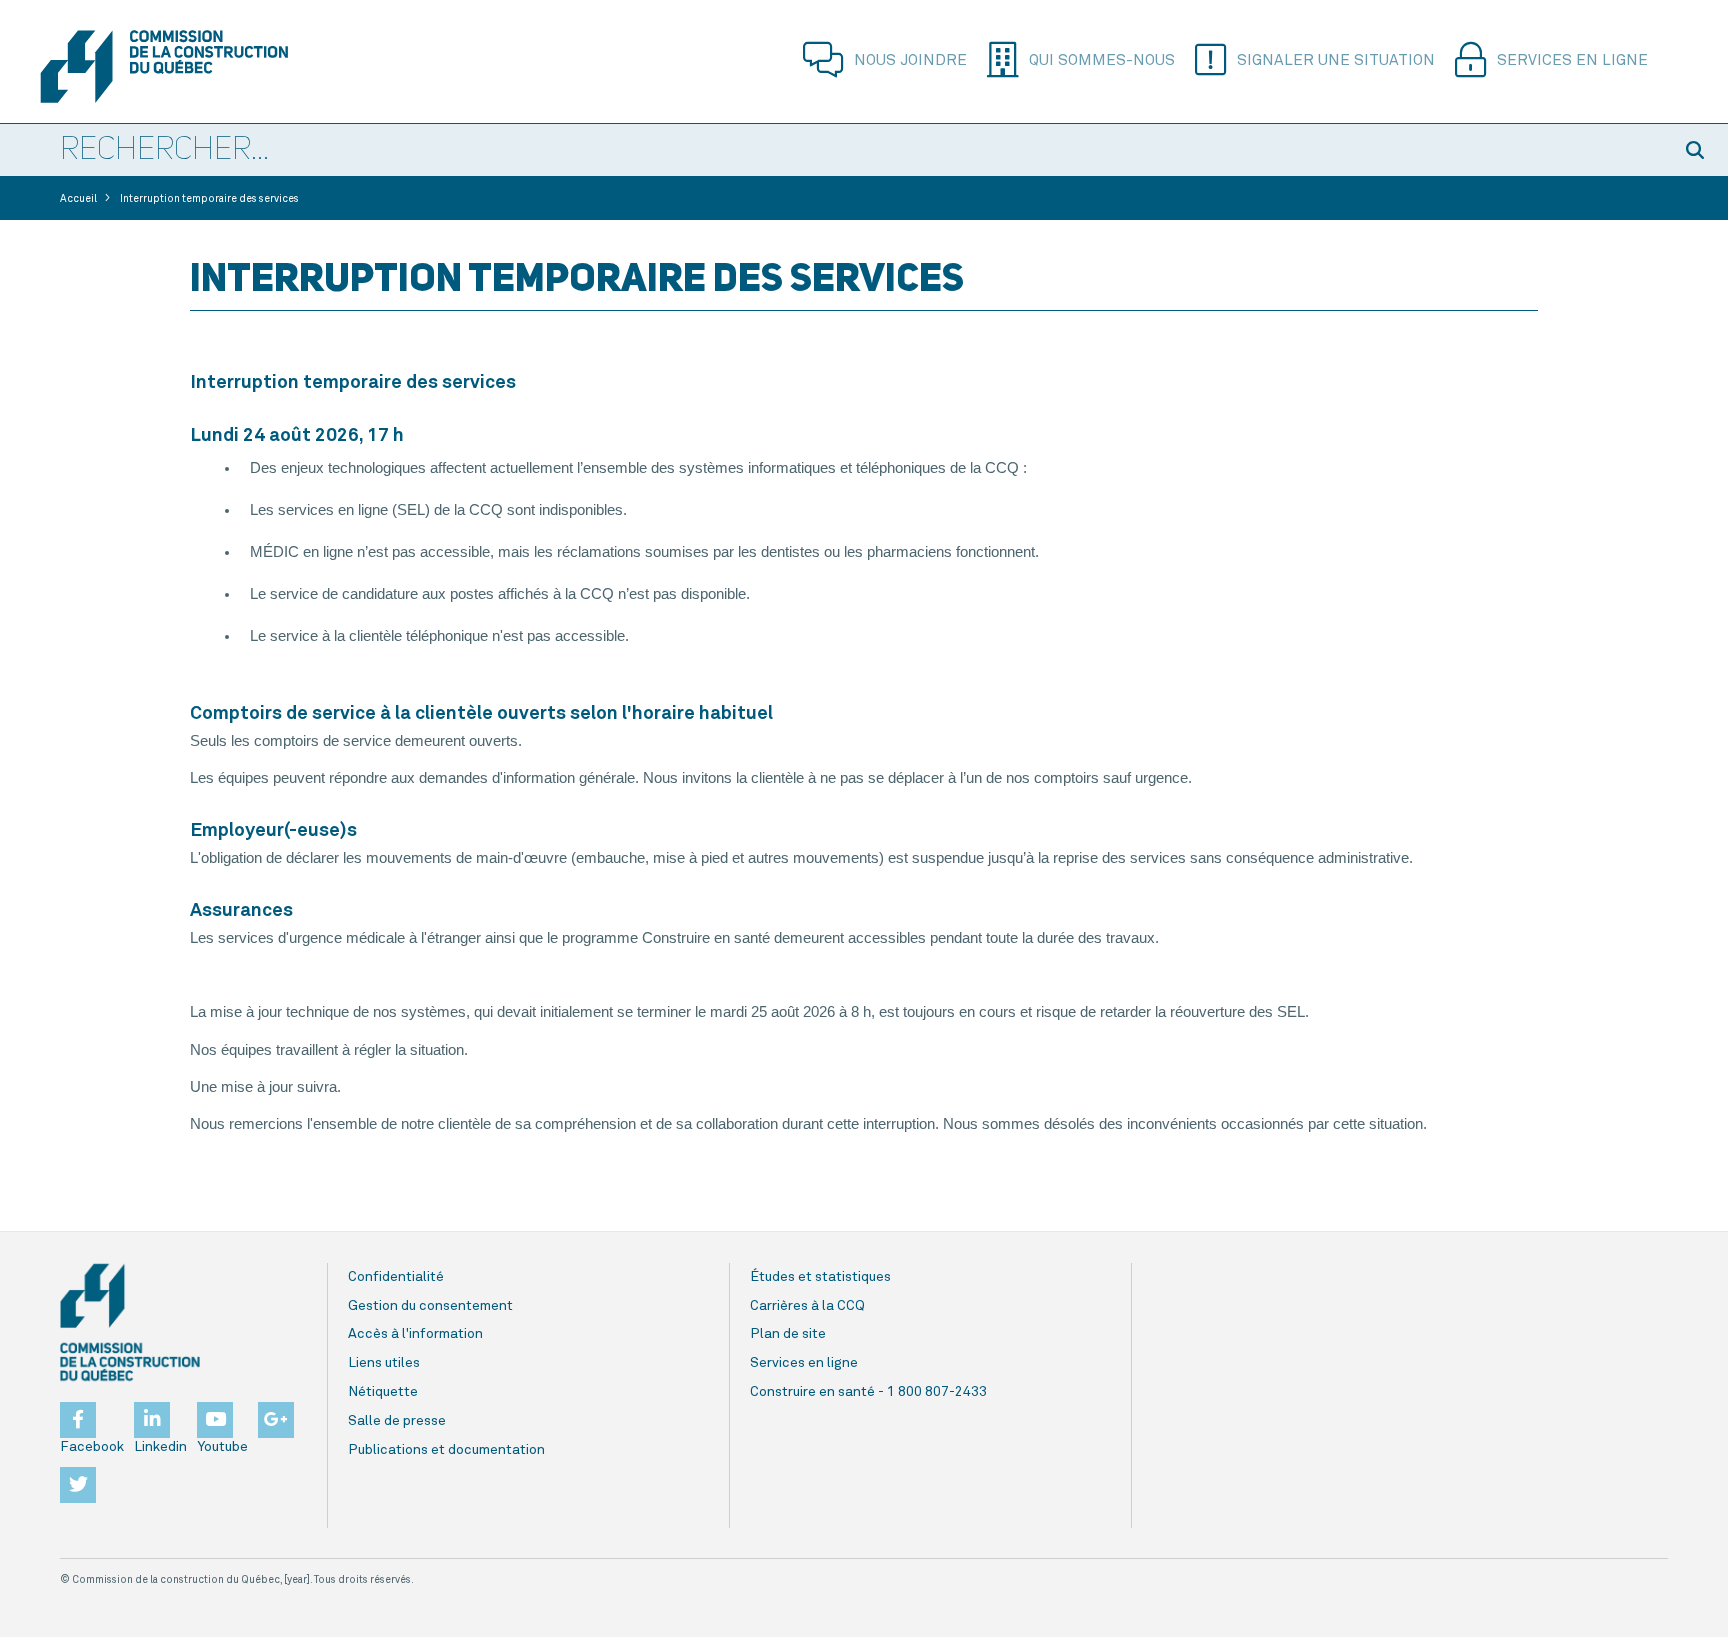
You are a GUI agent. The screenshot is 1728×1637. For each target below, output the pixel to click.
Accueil (78, 199)
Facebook (92, 1447)
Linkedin (160, 1447)
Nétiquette (383, 1392)
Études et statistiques (820, 1277)
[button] (1698, 150)
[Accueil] (164, 66)
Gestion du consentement (430, 1306)
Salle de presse (397, 1421)
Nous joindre (910, 60)
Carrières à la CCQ (807, 1306)
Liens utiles (384, 1363)
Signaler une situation (1336, 60)
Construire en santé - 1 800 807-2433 (868, 1392)
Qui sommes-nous (1102, 60)
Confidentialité (396, 1277)
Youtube (222, 1447)
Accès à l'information (415, 1334)
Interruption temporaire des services (209, 199)
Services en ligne (1572, 60)
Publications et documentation (446, 1450)
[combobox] (834, 151)
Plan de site (788, 1334)
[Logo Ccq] (130, 1323)
